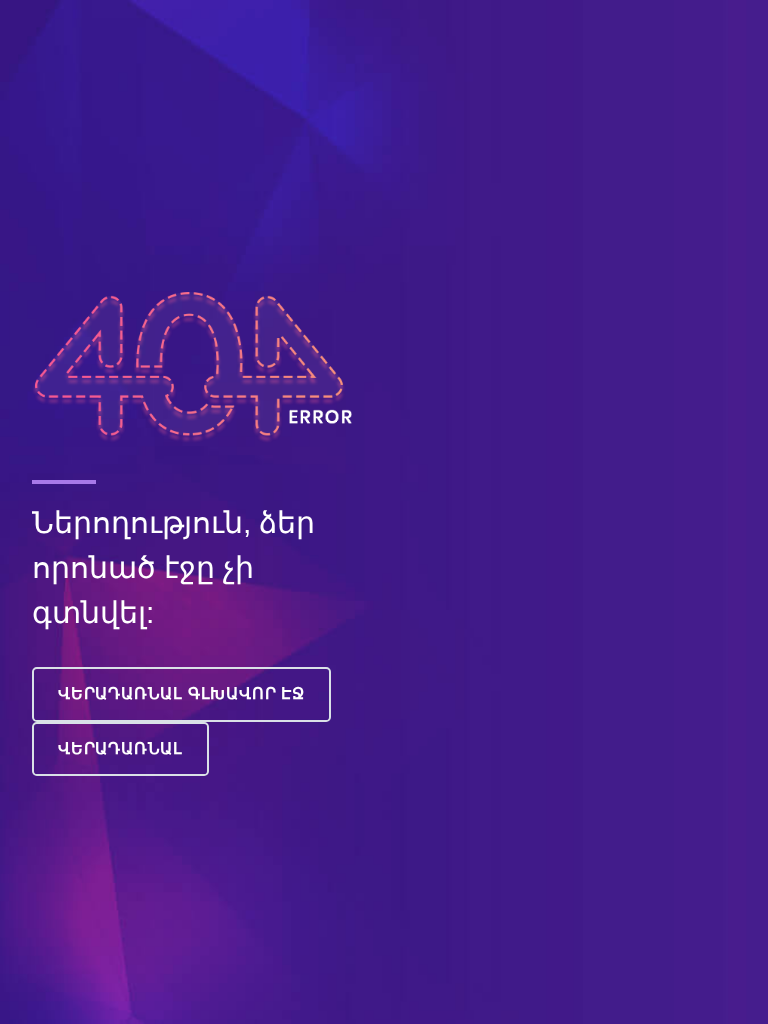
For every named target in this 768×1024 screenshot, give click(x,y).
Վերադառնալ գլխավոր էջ (181, 693)
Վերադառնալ (120, 748)
